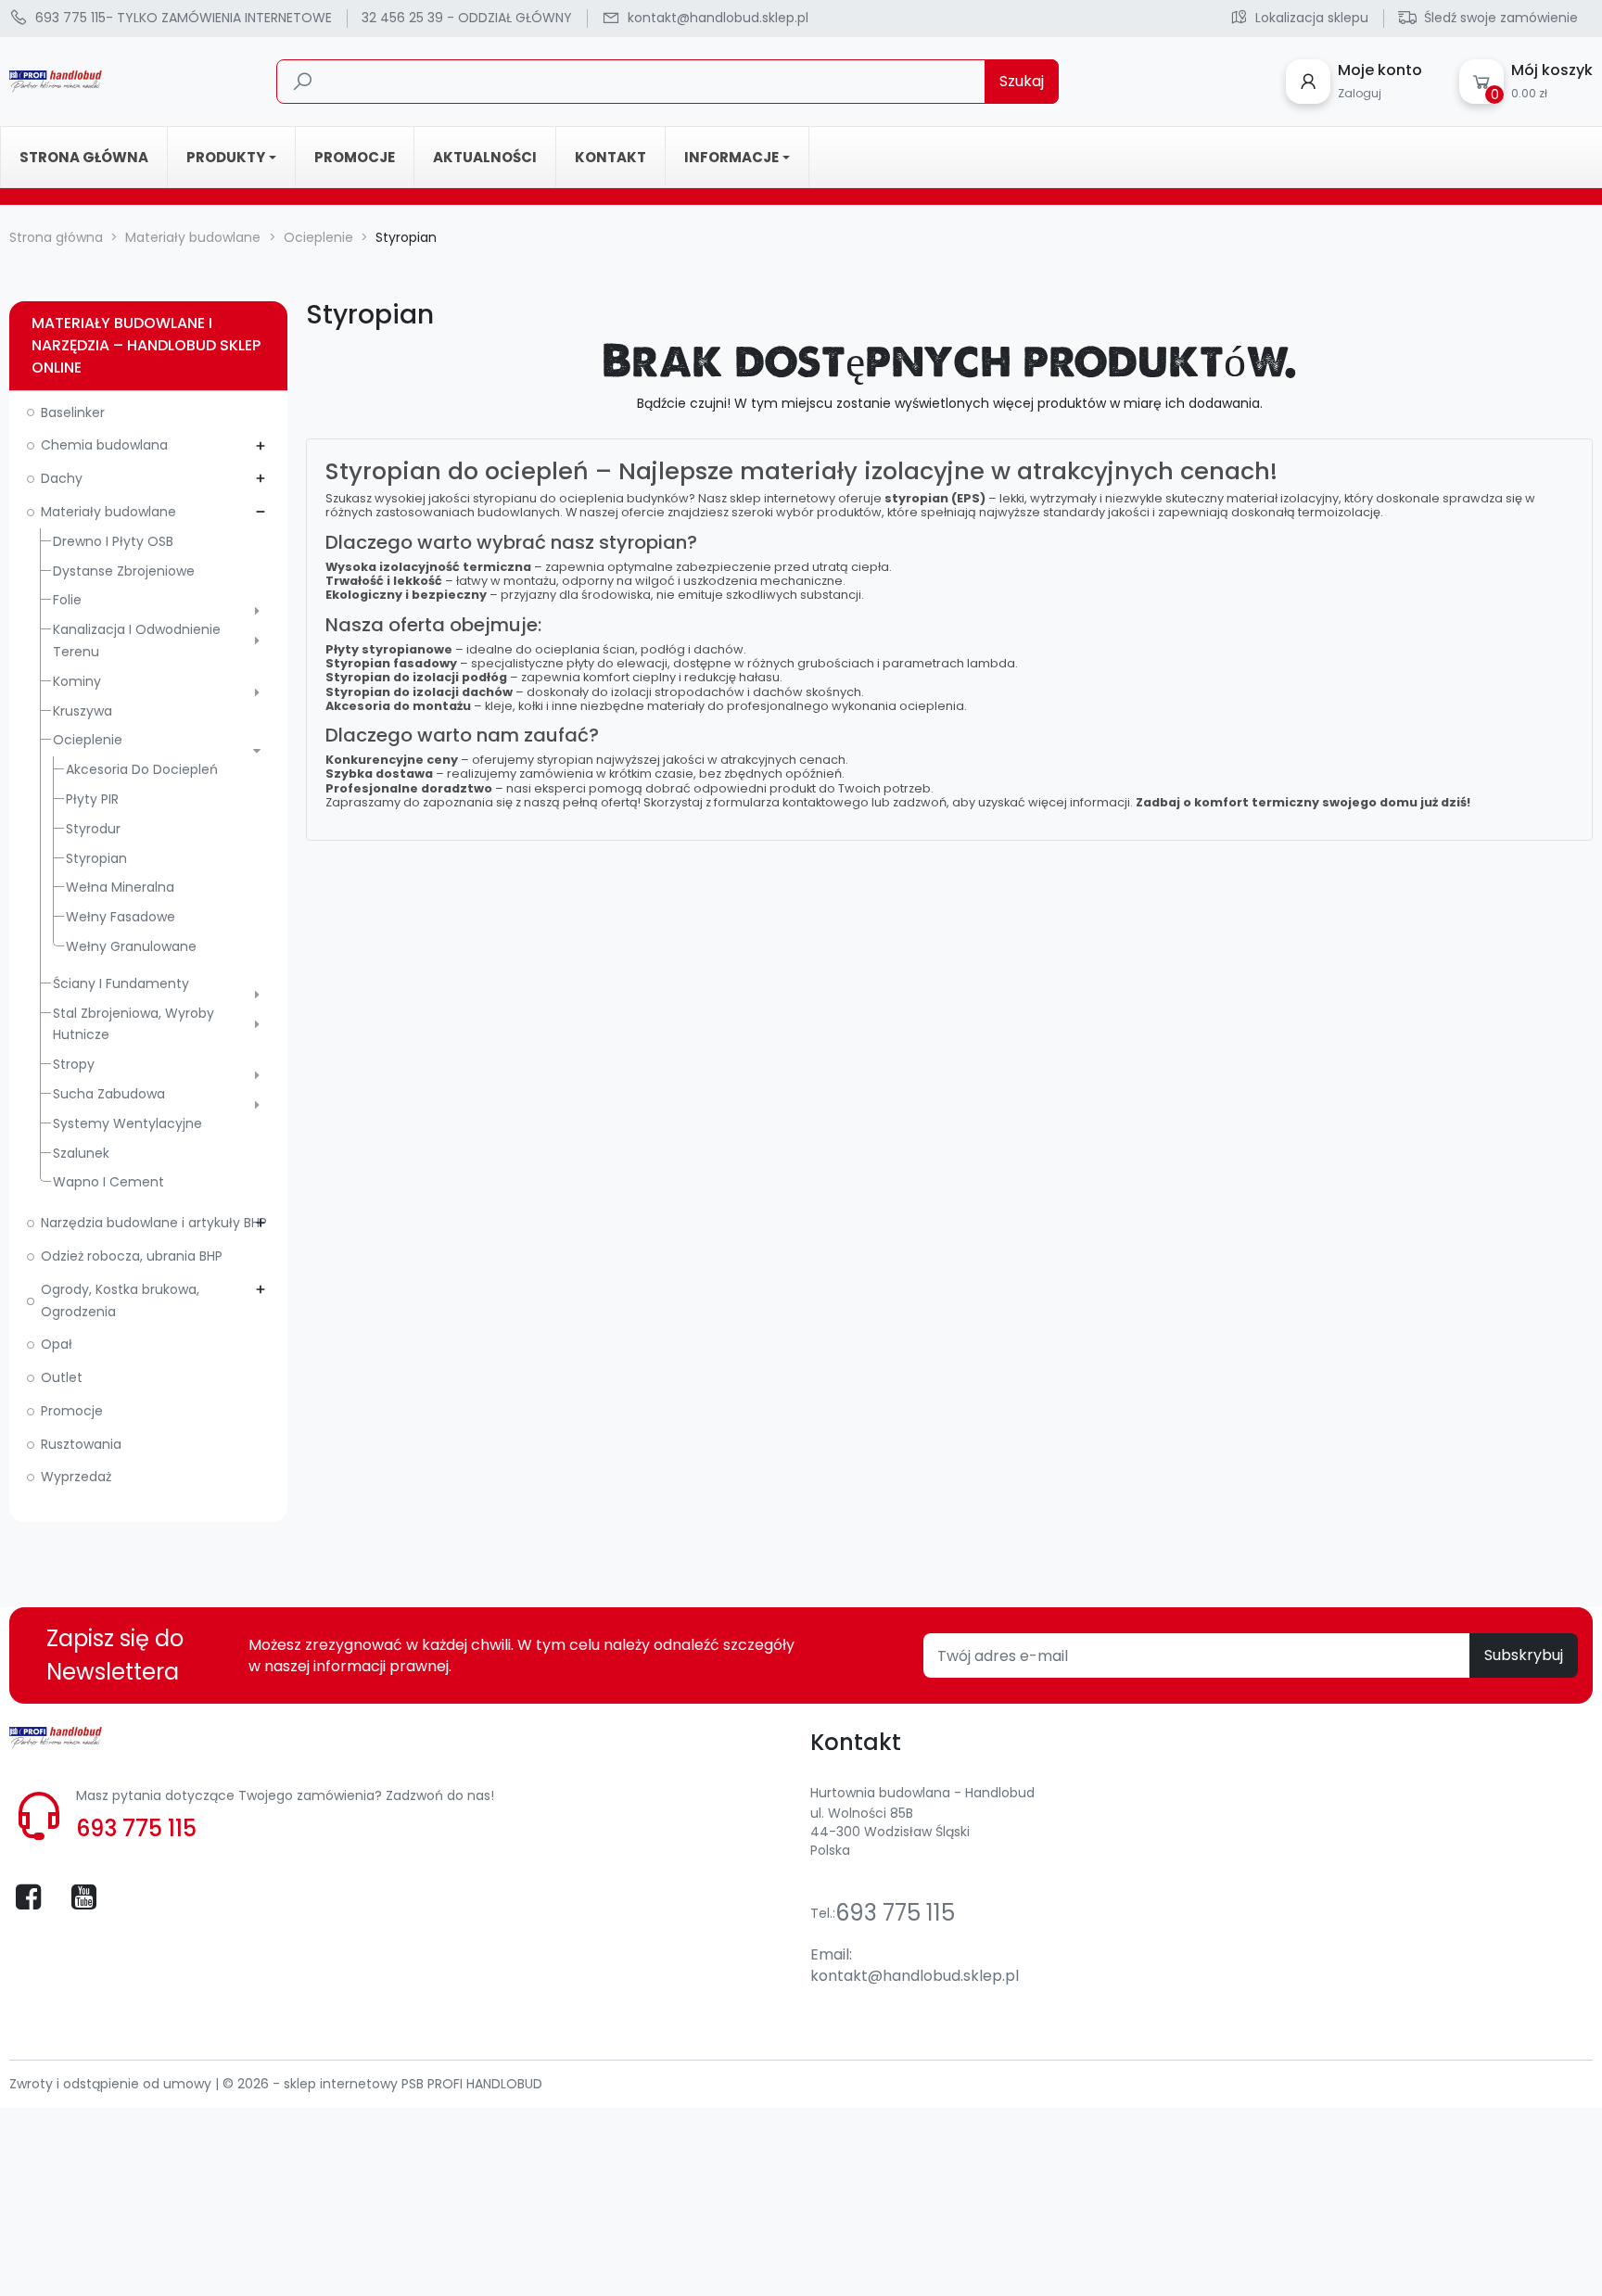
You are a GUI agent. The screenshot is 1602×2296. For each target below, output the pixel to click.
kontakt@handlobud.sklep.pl (915, 1976)
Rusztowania (81, 1444)
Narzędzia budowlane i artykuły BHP (154, 1223)
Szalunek (81, 1153)
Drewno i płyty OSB (113, 541)
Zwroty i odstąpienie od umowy (112, 2084)
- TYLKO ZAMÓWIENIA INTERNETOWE (184, 18)
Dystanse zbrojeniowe (124, 571)
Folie (67, 600)
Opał (57, 1344)
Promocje (72, 1411)
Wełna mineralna (120, 887)
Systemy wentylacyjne (127, 1123)
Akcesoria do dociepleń (142, 769)
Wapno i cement (108, 1182)
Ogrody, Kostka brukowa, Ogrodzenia (120, 1300)
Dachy (62, 478)
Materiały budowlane (108, 512)
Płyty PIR (92, 799)
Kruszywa (83, 711)
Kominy (77, 681)
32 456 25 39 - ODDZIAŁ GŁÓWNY (467, 18)
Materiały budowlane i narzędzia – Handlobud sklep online (146, 345)
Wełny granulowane (131, 946)
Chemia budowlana (104, 445)
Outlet (62, 1377)
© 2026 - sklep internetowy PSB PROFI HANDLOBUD (382, 2084)
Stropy (74, 1064)
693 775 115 (136, 1828)
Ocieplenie (88, 740)
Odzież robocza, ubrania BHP (132, 1256)
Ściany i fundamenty (121, 983)
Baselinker (73, 412)
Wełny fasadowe (121, 917)
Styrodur (93, 829)
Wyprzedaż (76, 1477)
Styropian (96, 858)
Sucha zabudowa (109, 1094)
